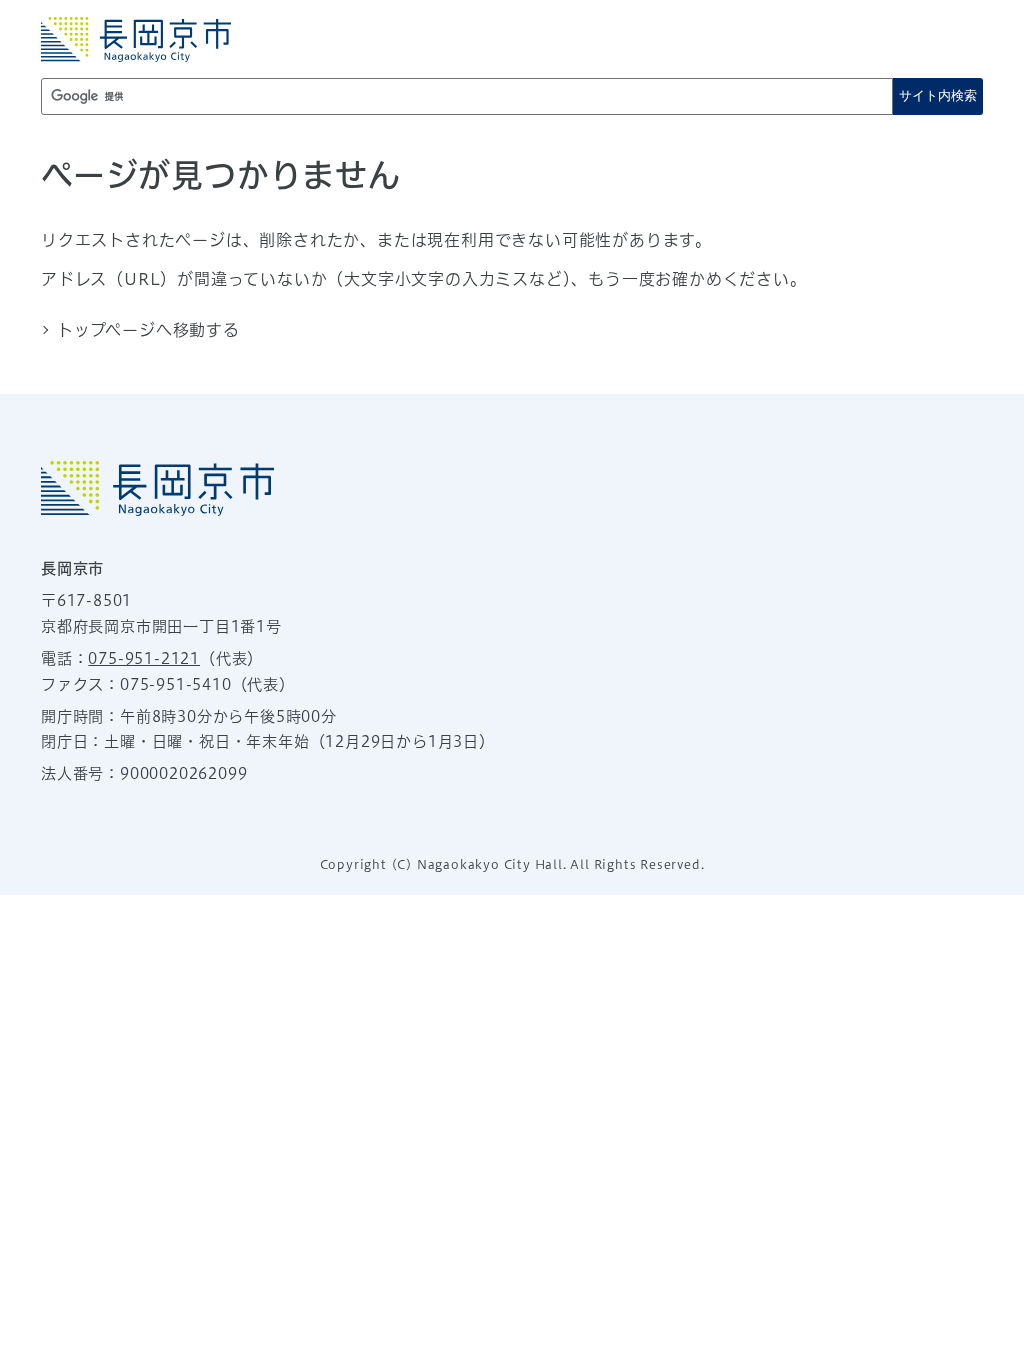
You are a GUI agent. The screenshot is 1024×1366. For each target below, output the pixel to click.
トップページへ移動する (148, 330)
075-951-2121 (144, 658)
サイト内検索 (938, 95)
